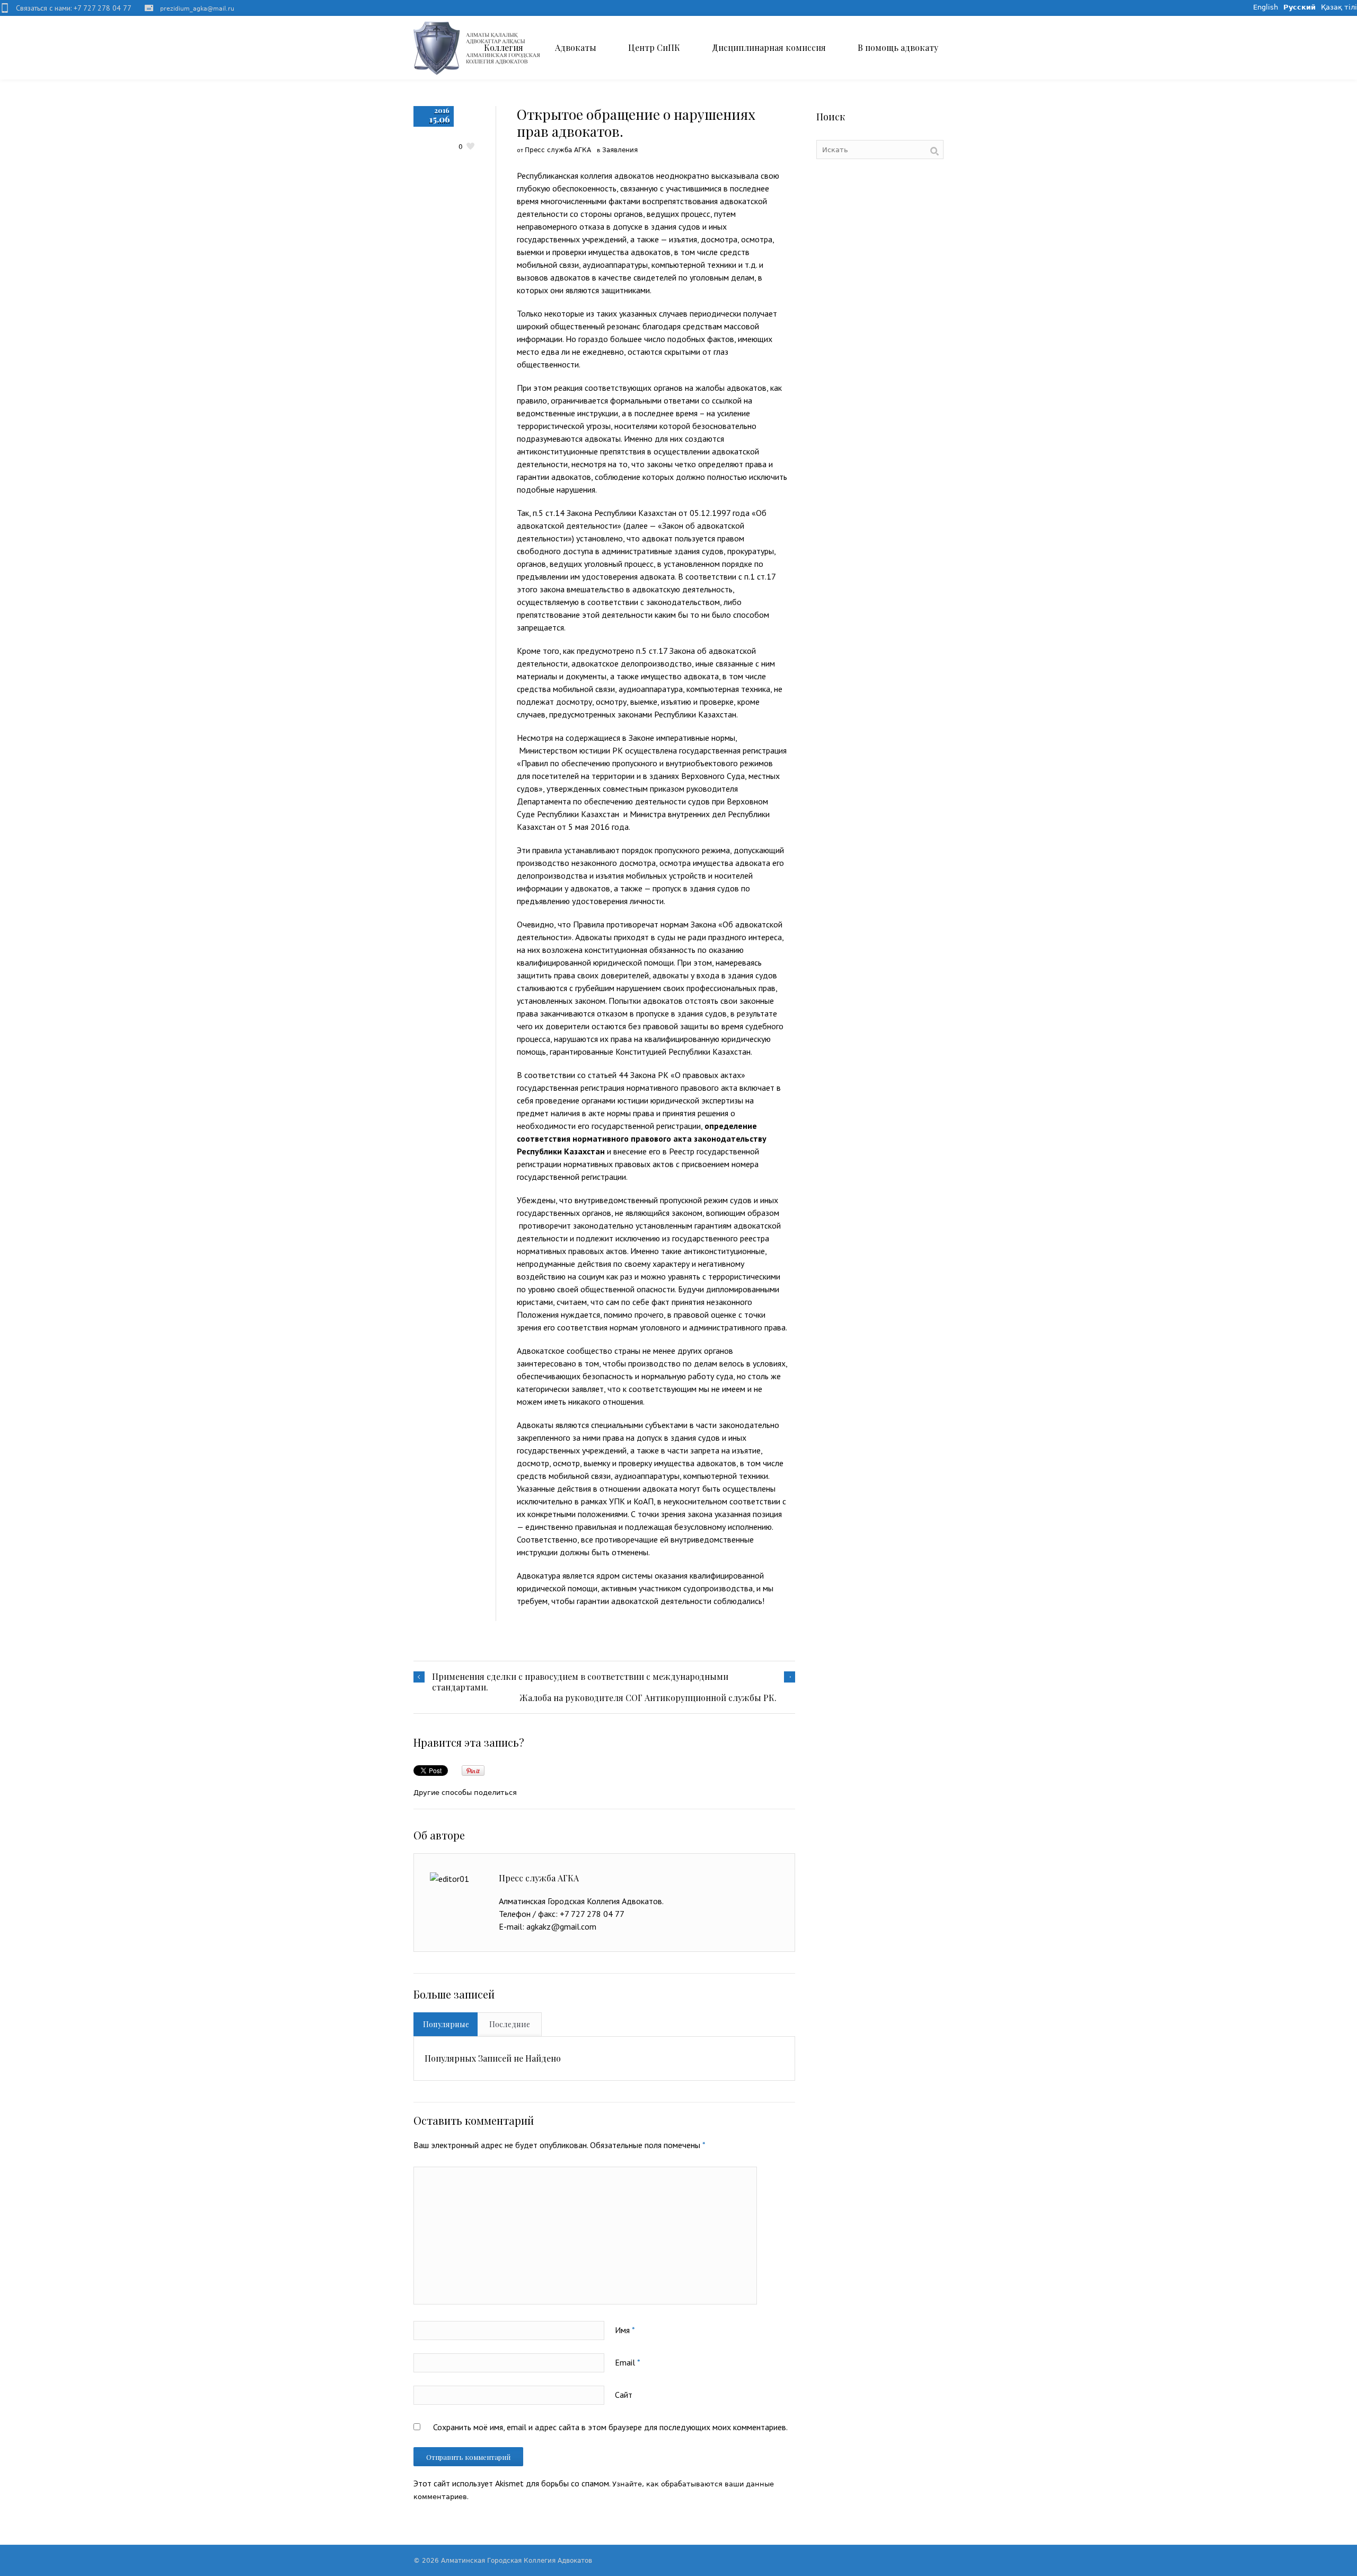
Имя (625, 2330)
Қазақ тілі (1339, 7)
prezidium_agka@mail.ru (197, 9)
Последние (510, 2024)
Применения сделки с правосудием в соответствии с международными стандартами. (580, 1682)
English (1266, 7)
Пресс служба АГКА (558, 150)
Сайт (624, 2395)
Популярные (446, 2024)
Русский (1299, 7)
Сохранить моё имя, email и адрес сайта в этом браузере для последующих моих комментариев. (610, 2427)
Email (628, 2362)
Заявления (620, 150)
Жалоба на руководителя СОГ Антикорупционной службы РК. (648, 1698)
